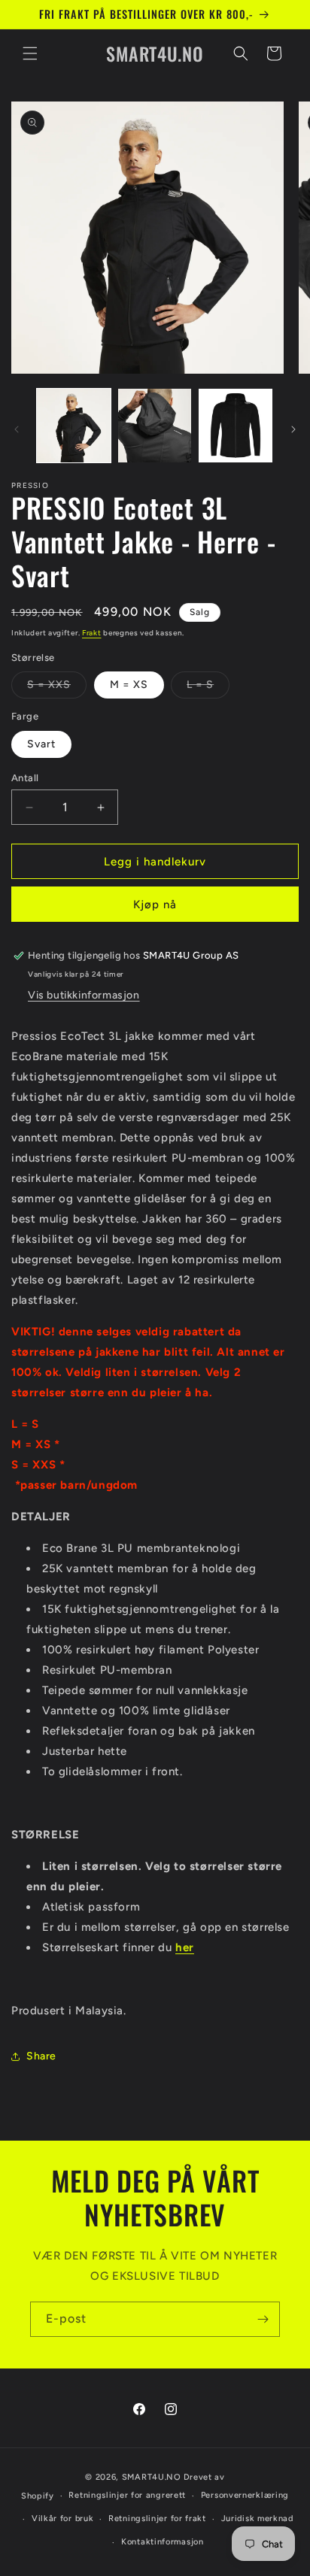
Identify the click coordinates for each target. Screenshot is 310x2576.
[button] (30, 53)
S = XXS (57, 688)
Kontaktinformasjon (163, 2542)
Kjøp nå (155, 905)
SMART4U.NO (152, 2477)
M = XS (129, 685)
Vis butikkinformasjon (84, 995)
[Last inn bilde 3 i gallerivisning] (236, 426)
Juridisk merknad (257, 2518)
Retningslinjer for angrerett (127, 2495)
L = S (208, 688)
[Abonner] (263, 2319)
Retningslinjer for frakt (157, 2518)
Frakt (92, 633)
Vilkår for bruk (63, 2518)
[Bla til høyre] (293, 429)
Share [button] (41, 2056)
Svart (41, 744)
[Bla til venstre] (17, 429)
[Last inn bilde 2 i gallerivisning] (155, 426)
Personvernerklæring (245, 2495)
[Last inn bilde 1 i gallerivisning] (74, 426)
